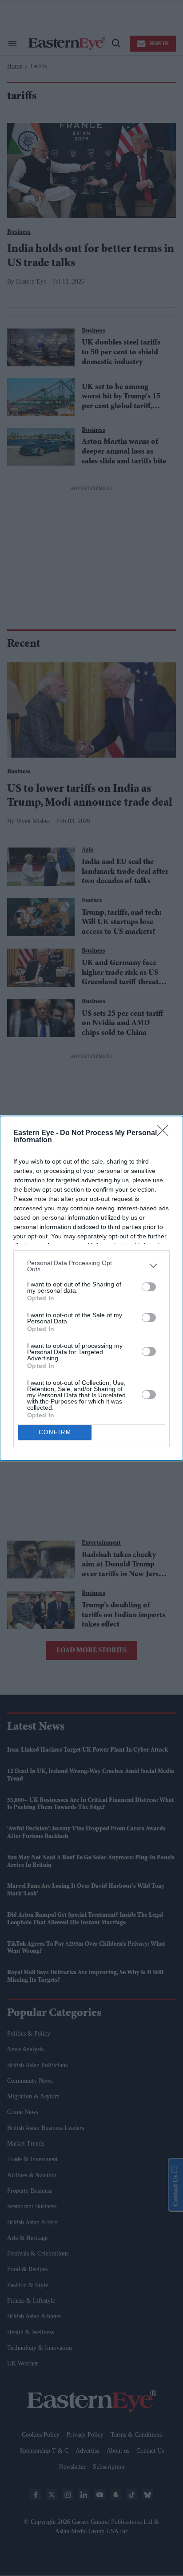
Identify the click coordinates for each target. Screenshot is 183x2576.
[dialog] (91, 1288)
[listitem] (91, 1266)
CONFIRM (55, 1432)
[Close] (166, 1133)
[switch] (149, 1287)
